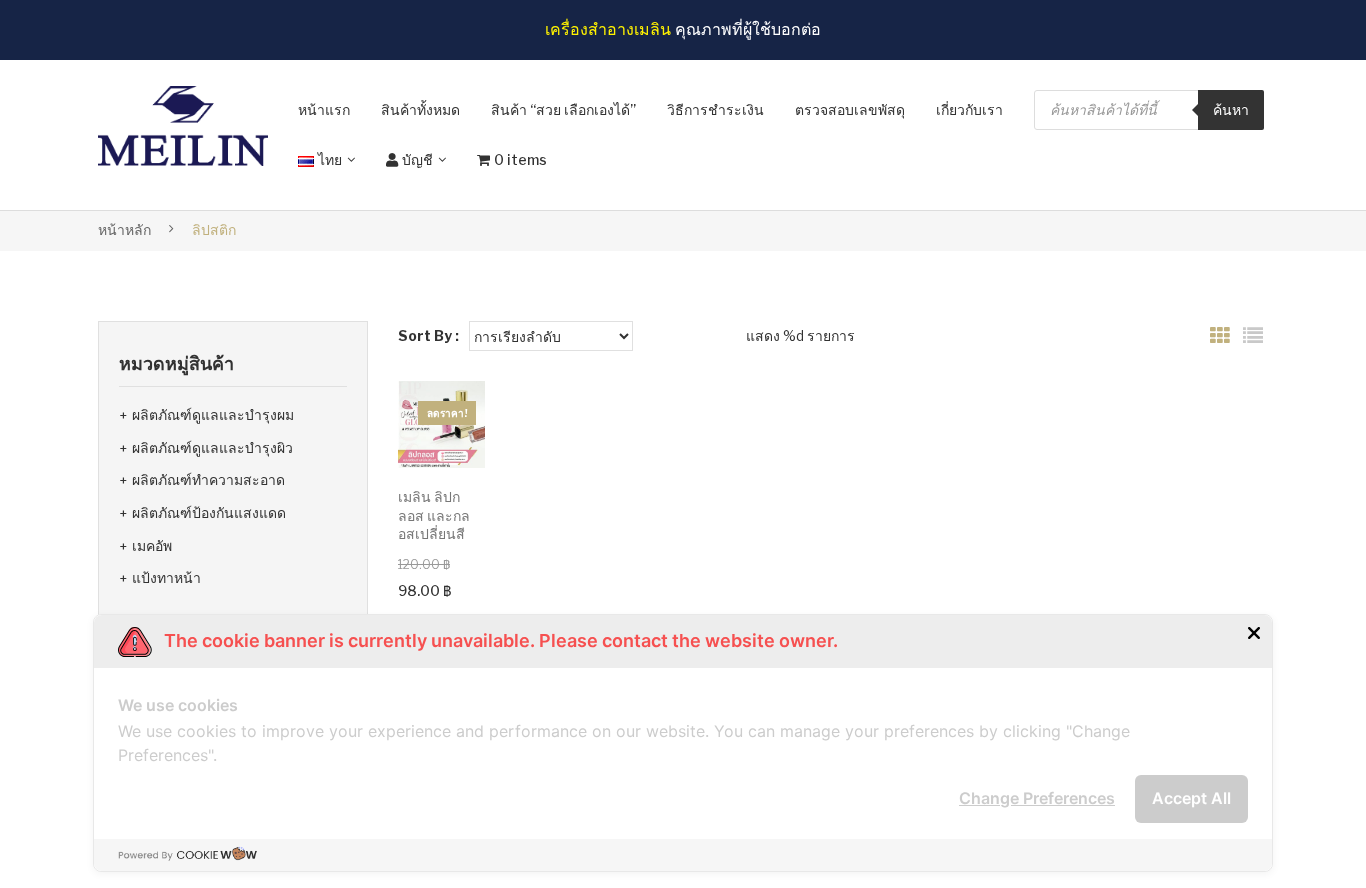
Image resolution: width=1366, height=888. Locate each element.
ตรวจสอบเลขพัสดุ (850, 109)
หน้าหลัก (124, 229)
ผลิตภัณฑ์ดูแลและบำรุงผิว (212, 447)
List (1253, 336)
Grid (1220, 336)
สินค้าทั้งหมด (420, 109)
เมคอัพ (152, 545)
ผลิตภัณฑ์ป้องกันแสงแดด (209, 512)
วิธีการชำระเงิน (715, 109)
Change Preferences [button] (1037, 798)
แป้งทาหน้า (166, 577)
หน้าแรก (324, 109)
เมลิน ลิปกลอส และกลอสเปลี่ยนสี (434, 515)
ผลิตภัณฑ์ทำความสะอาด (208, 479)
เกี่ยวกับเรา (969, 109)
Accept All (1191, 798)
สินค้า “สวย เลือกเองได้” (563, 109)
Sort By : (428, 335)
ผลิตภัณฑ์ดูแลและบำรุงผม (213, 414)
